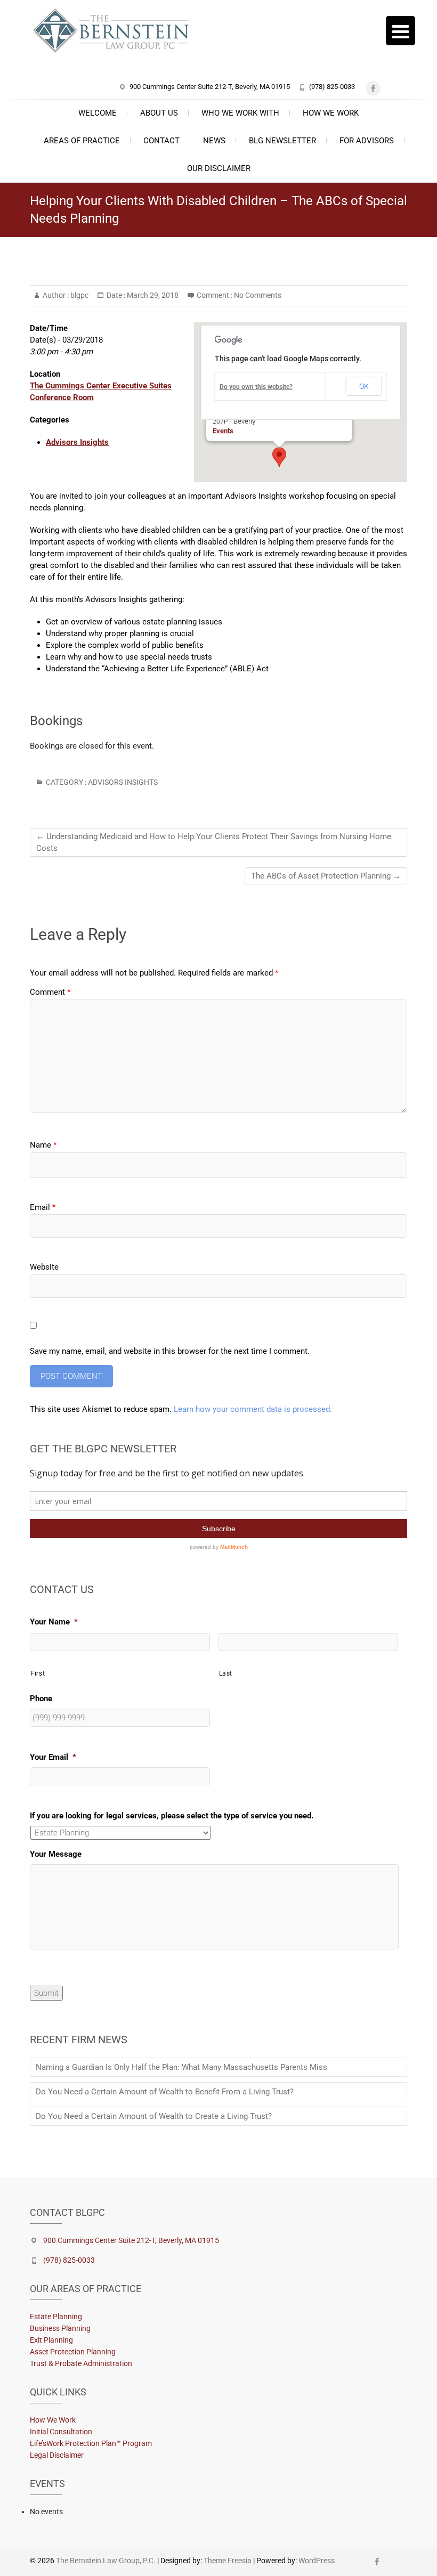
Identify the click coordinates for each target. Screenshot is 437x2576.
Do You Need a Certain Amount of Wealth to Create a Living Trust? (154, 2116)
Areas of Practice (82, 141)
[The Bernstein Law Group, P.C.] (117, 32)
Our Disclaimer (219, 168)
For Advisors (367, 141)
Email (43, 1207)
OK (364, 386)
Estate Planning (56, 2317)
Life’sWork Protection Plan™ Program (91, 2443)
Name (43, 1145)
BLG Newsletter (282, 141)
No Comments (258, 295)
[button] (279, 457)
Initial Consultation (61, 2432)
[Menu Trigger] (400, 31)
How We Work (331, 113)
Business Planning (60, 2328)
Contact (161, 141)
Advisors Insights (77, 442)
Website (44, 1267)
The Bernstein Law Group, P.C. (106, 2561)
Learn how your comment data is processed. (253, 1409)
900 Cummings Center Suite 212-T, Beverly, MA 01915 (210, 87)
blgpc (79, 295)
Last (226, 1673)
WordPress (317, 2561)
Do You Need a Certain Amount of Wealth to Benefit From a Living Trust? (165, 2092)
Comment (50, 992)
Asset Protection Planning (73, 2352)
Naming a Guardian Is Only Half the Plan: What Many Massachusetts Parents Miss (181, 2067)
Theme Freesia (228, 2561)
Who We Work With (240, 113)
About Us (159, 113)
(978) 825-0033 (332, 87)
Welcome (98, 113)
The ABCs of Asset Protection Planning (326, 876)
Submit (46, 1993)
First (38, 1673)
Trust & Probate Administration (81, 2363)
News (214, 141)
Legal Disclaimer (57, 2455)
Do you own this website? (256, 387)
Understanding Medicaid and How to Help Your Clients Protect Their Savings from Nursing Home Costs (214, 842)
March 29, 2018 (152, 295)
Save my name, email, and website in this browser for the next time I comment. (170, 1351)
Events (223, 431)
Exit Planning (51, 2340)
